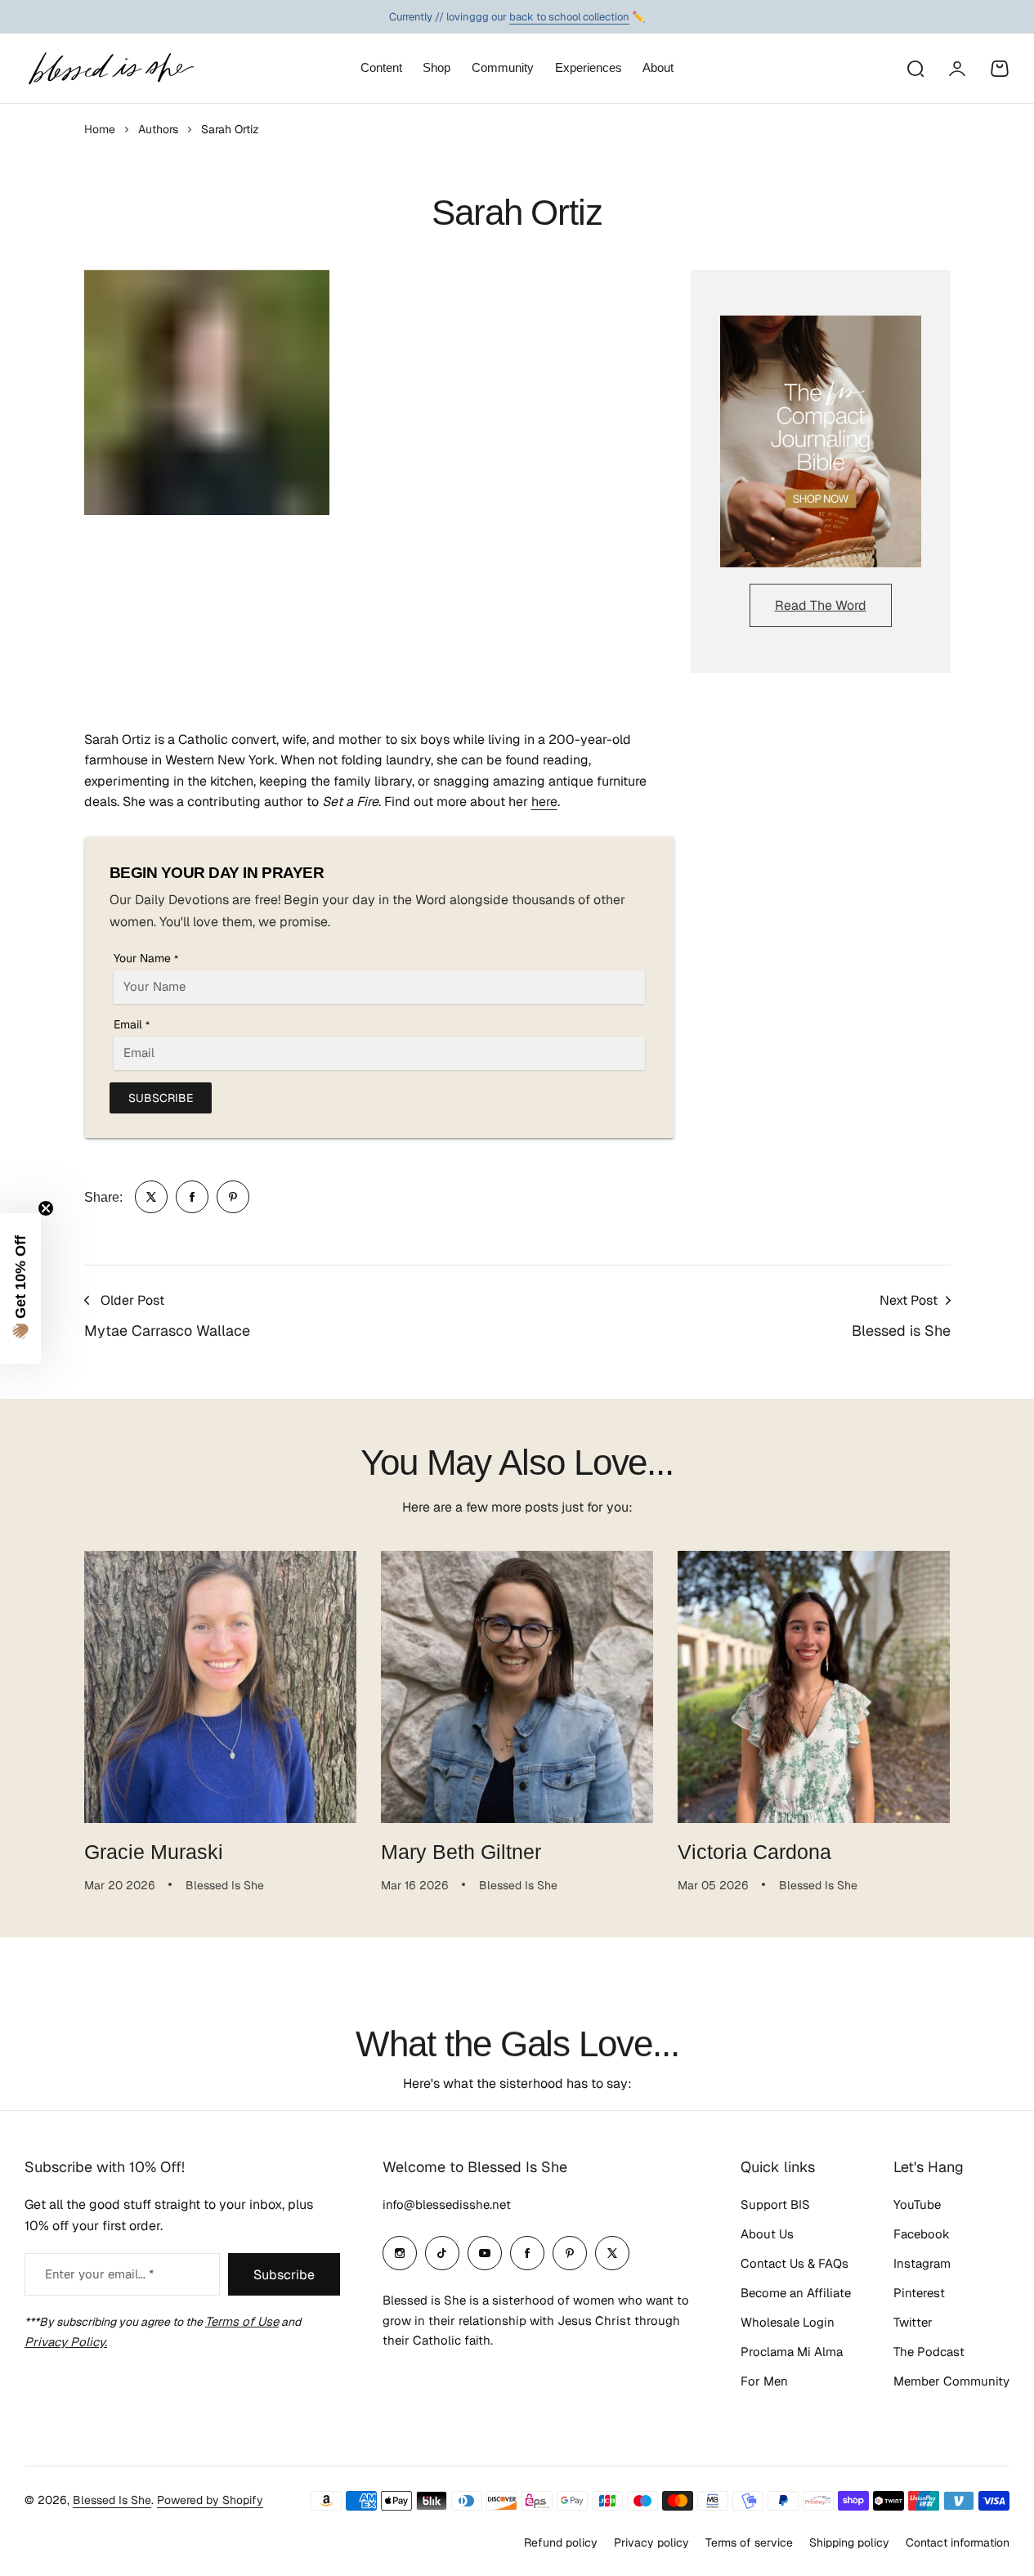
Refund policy (561, 2542)
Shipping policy (849, 2542)
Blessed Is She (112, 2500)
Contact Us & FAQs (795, 2263)
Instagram (922, 2263)
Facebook (922, 2234)
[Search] (915, 69)
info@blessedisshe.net (447, 2204)
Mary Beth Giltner (461, 1852)
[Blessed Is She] (110, 68)
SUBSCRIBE (161, 1098)
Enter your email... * (99, 2274)
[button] (20, 1288)
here (544, 802)
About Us (767, 2234)
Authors (158, 129)
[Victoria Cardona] (814, 1687)
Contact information (958, 2542)
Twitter (913, 2322)
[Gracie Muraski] (220, 1687)
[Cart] (1000, 69)
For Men (764, 2381)
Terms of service (749, 2542)
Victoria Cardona (754, 1852)
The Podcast (929, 2352)
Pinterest (919, 2293)
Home (100, 129)
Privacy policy (651, 2542)
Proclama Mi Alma (792, 2352)
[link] (151, 1197)
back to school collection (569, 13)
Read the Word (821, 605)
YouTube (917, 2204)
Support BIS (775, 2204)
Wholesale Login (788, 2322)
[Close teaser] (46, 1208)
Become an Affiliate (796, 2293)
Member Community (951, 2381)
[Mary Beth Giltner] (517, 1687)
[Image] (821, 441)
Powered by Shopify (210, 2500)
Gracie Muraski (154, 1852)
